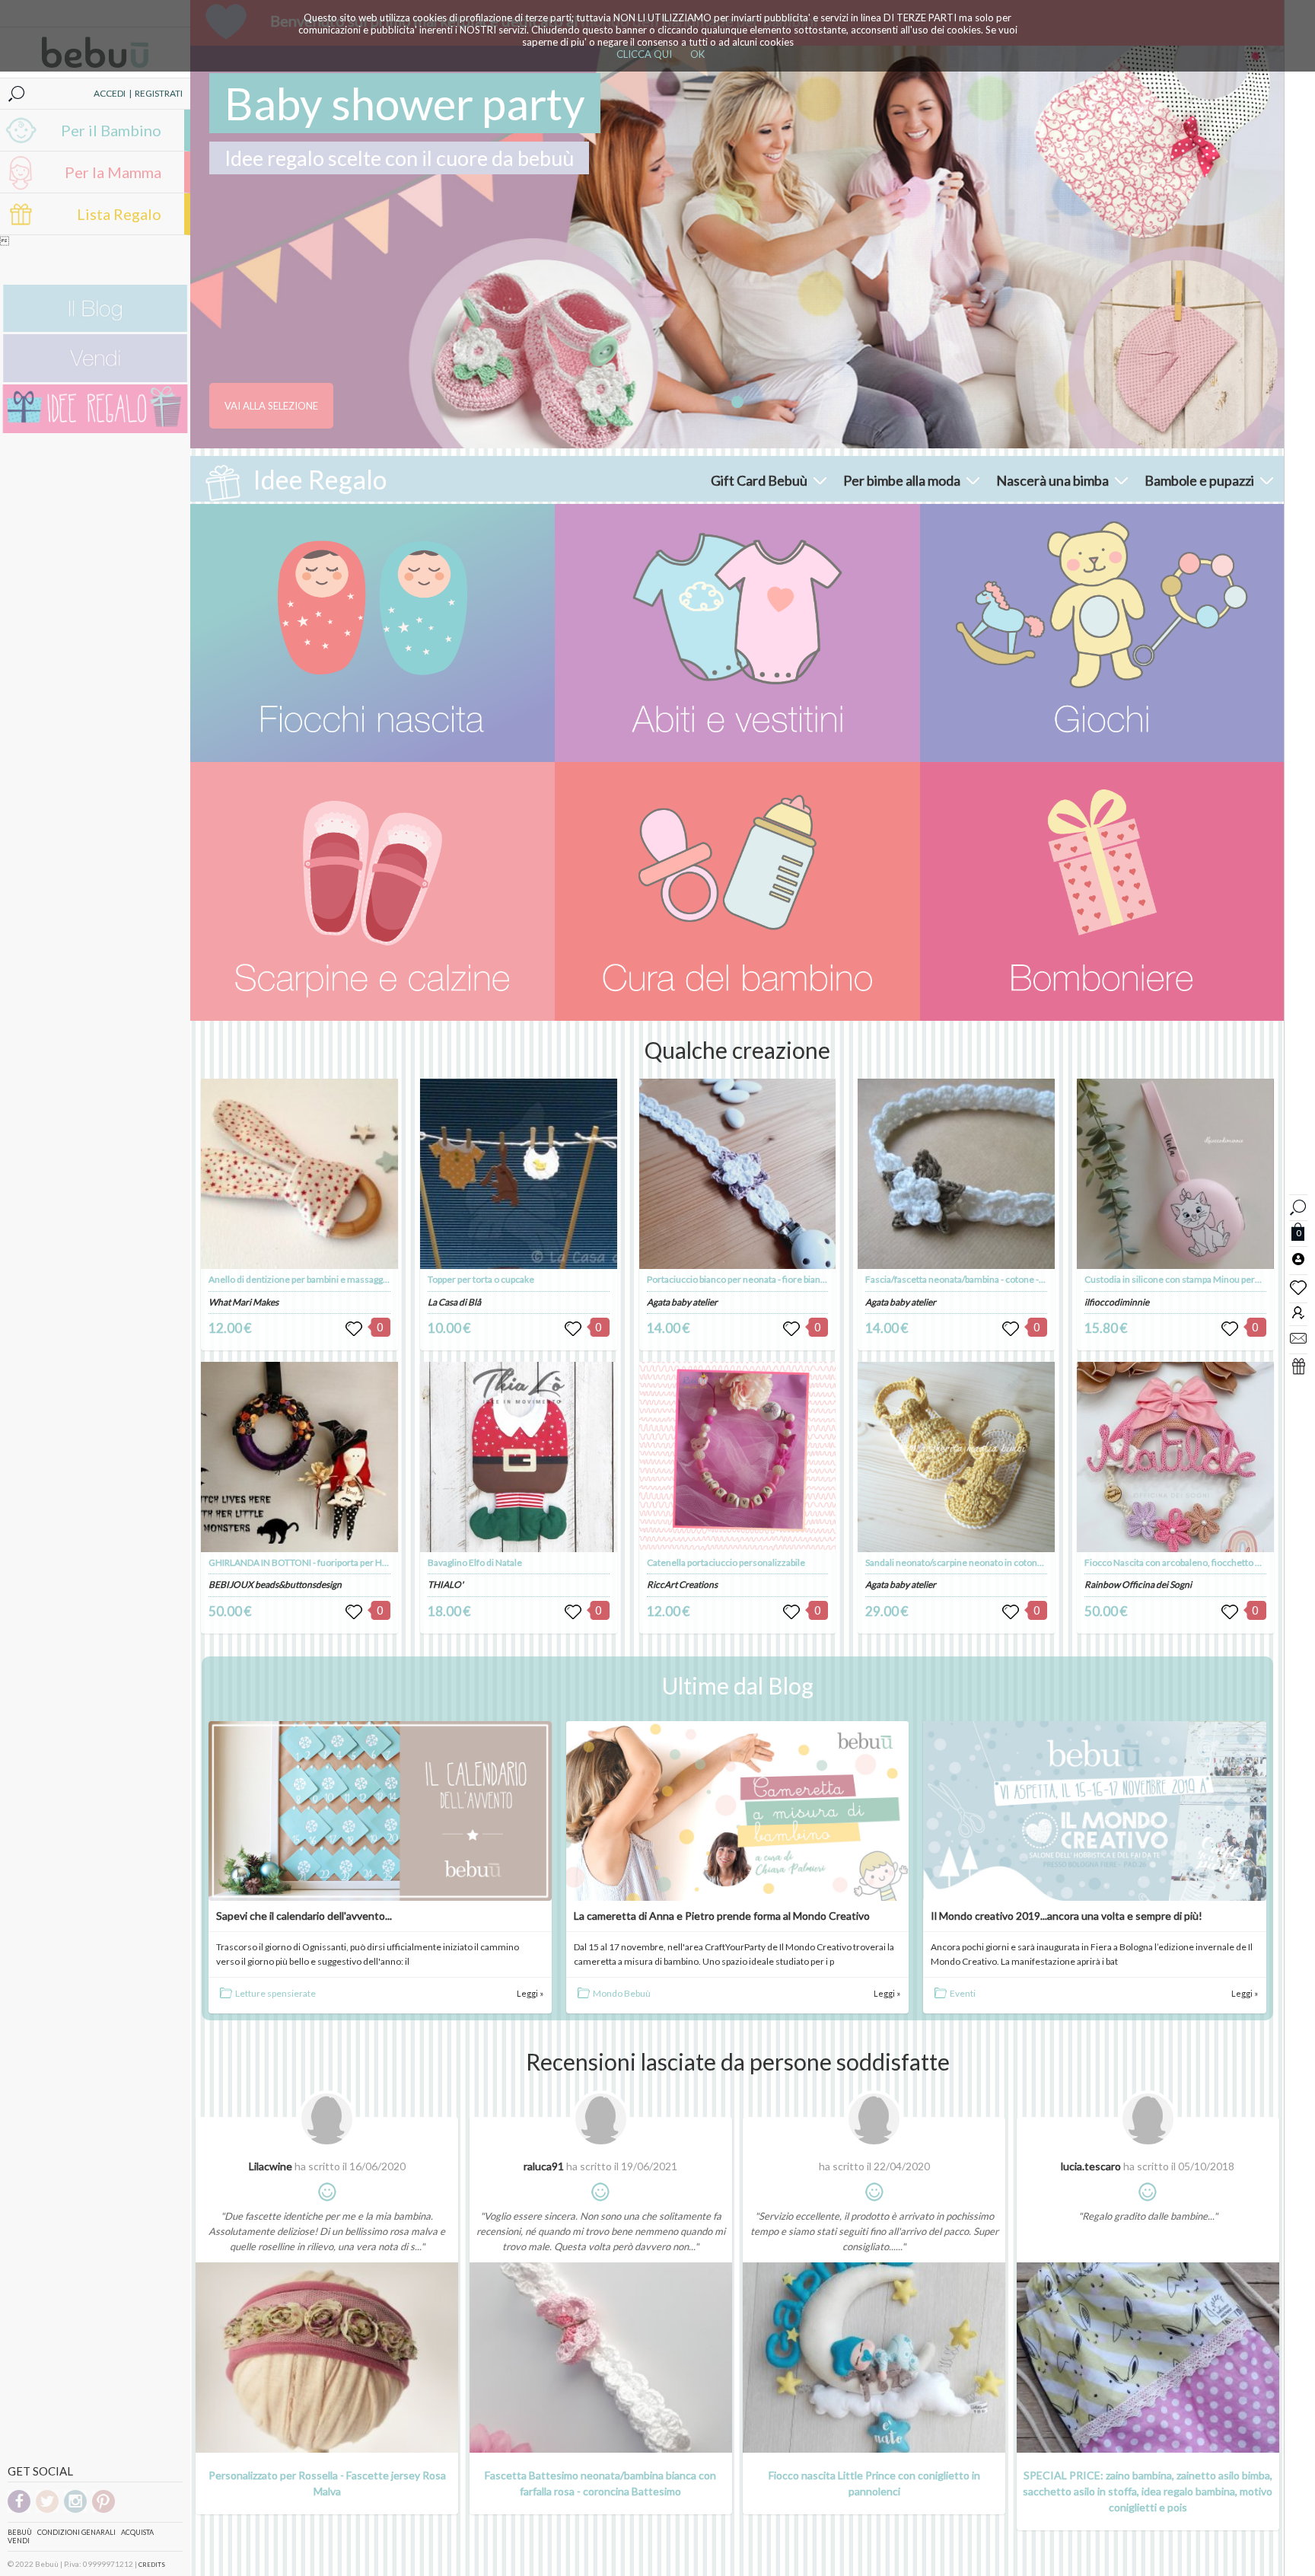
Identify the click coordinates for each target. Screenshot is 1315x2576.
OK (697, 54)
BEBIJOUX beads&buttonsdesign (275, 1584)
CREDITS (152, 2565)
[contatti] (1298, 1337)
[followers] (1298, 1312)
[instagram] (75, 2510)
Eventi (963, 1993)
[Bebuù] (373, 633)
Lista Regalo (119, 214)
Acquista (137, 2532)
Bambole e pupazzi (1199, 480)
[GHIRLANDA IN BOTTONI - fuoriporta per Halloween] (299, 1457)
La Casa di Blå (454, 1302)
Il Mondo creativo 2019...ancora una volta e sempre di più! (1067, 1916)
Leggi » (530, 1993)
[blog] (95, 328)
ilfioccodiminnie (1117, 1302)
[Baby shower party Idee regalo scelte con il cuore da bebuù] (737, 247)
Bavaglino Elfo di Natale (475, 1562)
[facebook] (19, 2510)
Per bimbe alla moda (902, 480)
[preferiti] (1298, 1286)
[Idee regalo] (95, 430)
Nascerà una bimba (1052, 480)
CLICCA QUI (644, 54)
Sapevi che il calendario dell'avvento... (304, 1916)
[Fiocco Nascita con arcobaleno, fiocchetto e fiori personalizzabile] (1175, 1457)
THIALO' (446, 1584)
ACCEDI (110, 93)
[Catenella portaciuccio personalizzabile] (738, 1457)
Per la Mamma (113, 172)
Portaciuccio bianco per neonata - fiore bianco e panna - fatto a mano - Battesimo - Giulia (822, 1279)
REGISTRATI (159, 93)
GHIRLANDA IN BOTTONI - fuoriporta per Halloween (314, 1562)
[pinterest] (103, 2510)
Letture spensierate (275, 1993)
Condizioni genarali (76, 2532)
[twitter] (47, 2510)
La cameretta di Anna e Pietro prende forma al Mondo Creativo (722, 1916)
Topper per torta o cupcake (481, 1279)
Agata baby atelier (682, 1302)
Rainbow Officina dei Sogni (1138, 1584)
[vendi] (95, 379)
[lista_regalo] (1298, 1366)
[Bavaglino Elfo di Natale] (519, 1457)
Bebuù (20, 2532)
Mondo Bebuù (622, 1993)
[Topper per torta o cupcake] (519, 1174)
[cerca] (1298, 1205)
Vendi (19, 2541)
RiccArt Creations (682, 1584)
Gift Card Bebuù (759, 480)
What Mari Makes (244, 1302)
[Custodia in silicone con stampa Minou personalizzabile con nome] (1175, 1174)
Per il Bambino (111, 130)
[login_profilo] (1298, 1258)
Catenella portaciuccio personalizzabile (726, 1562)
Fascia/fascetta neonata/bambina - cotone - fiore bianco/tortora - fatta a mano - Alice (1034, 1279)
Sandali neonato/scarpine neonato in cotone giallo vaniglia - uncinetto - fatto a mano (1032, 1562)
